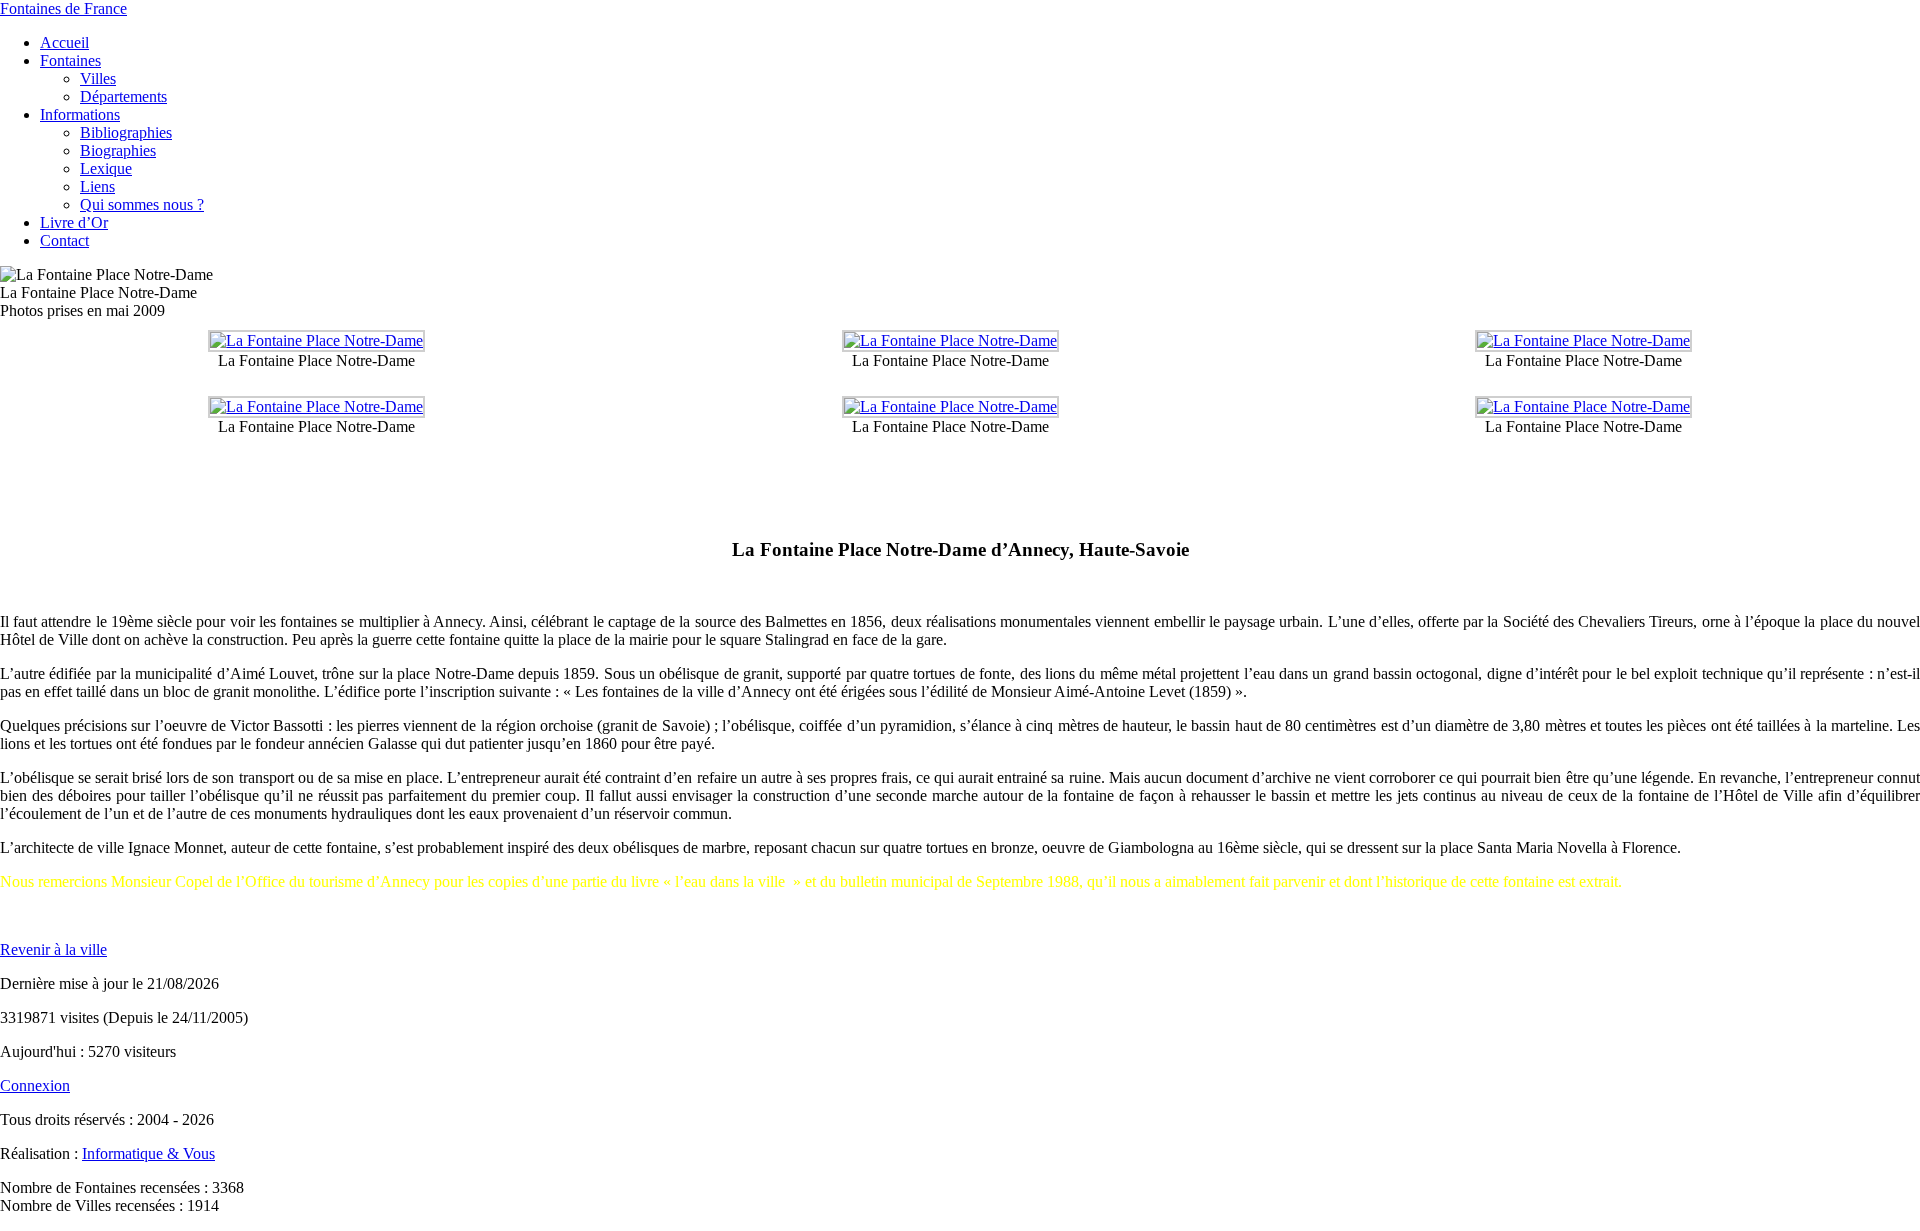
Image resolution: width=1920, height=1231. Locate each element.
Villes (98, 78)
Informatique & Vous (148, 1153)
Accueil (64, 42)
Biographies (118, 150)
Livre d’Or (74, 222)
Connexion (35, 1085)
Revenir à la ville (53, 949)
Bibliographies (126, 132)
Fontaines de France (63, 8)
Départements (123, 96)
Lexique (106, 168)
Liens (97, 186)
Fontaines (70, 60)
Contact (64, 240)
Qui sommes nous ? (142, 204)
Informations (80, 114)
